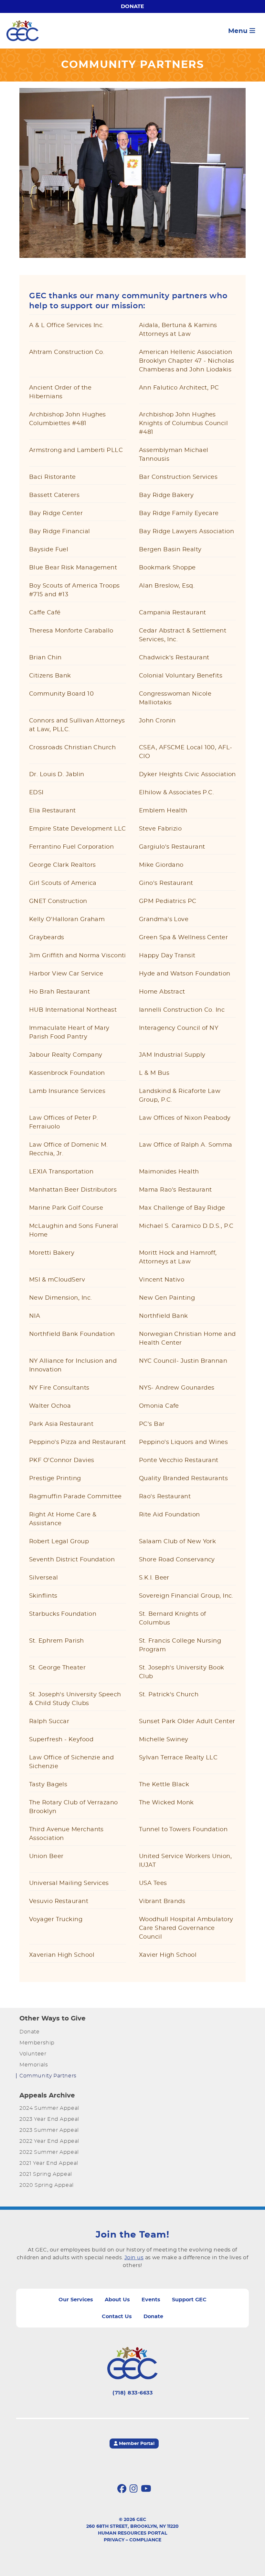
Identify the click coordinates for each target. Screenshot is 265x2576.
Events (151, 2300)
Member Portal (136, 2444)
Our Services (76, 2300)
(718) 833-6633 (132, 2393)
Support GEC (189, 2300)
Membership (37, 2043)
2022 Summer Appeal (49, 2152)
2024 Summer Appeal (49, 2108)
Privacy (114, 2540)
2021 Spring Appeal (46, 2174)
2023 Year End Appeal (49, 2119)
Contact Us (117, 2317)
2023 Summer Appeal (49, 2130)
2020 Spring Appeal (47, 2185)
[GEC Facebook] (122, 2489)
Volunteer (33, 2054)
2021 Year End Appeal (49, 2163)
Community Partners (48, 2076)
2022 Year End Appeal (49, 2141)
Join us (134, 2258)
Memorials (34, 2065)
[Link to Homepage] (23, 31)
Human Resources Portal (132, 2533)
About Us (117, 2300)
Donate (132, 6)
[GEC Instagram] (134, 2489)
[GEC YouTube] (146, 2489)
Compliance (145, 2540)
